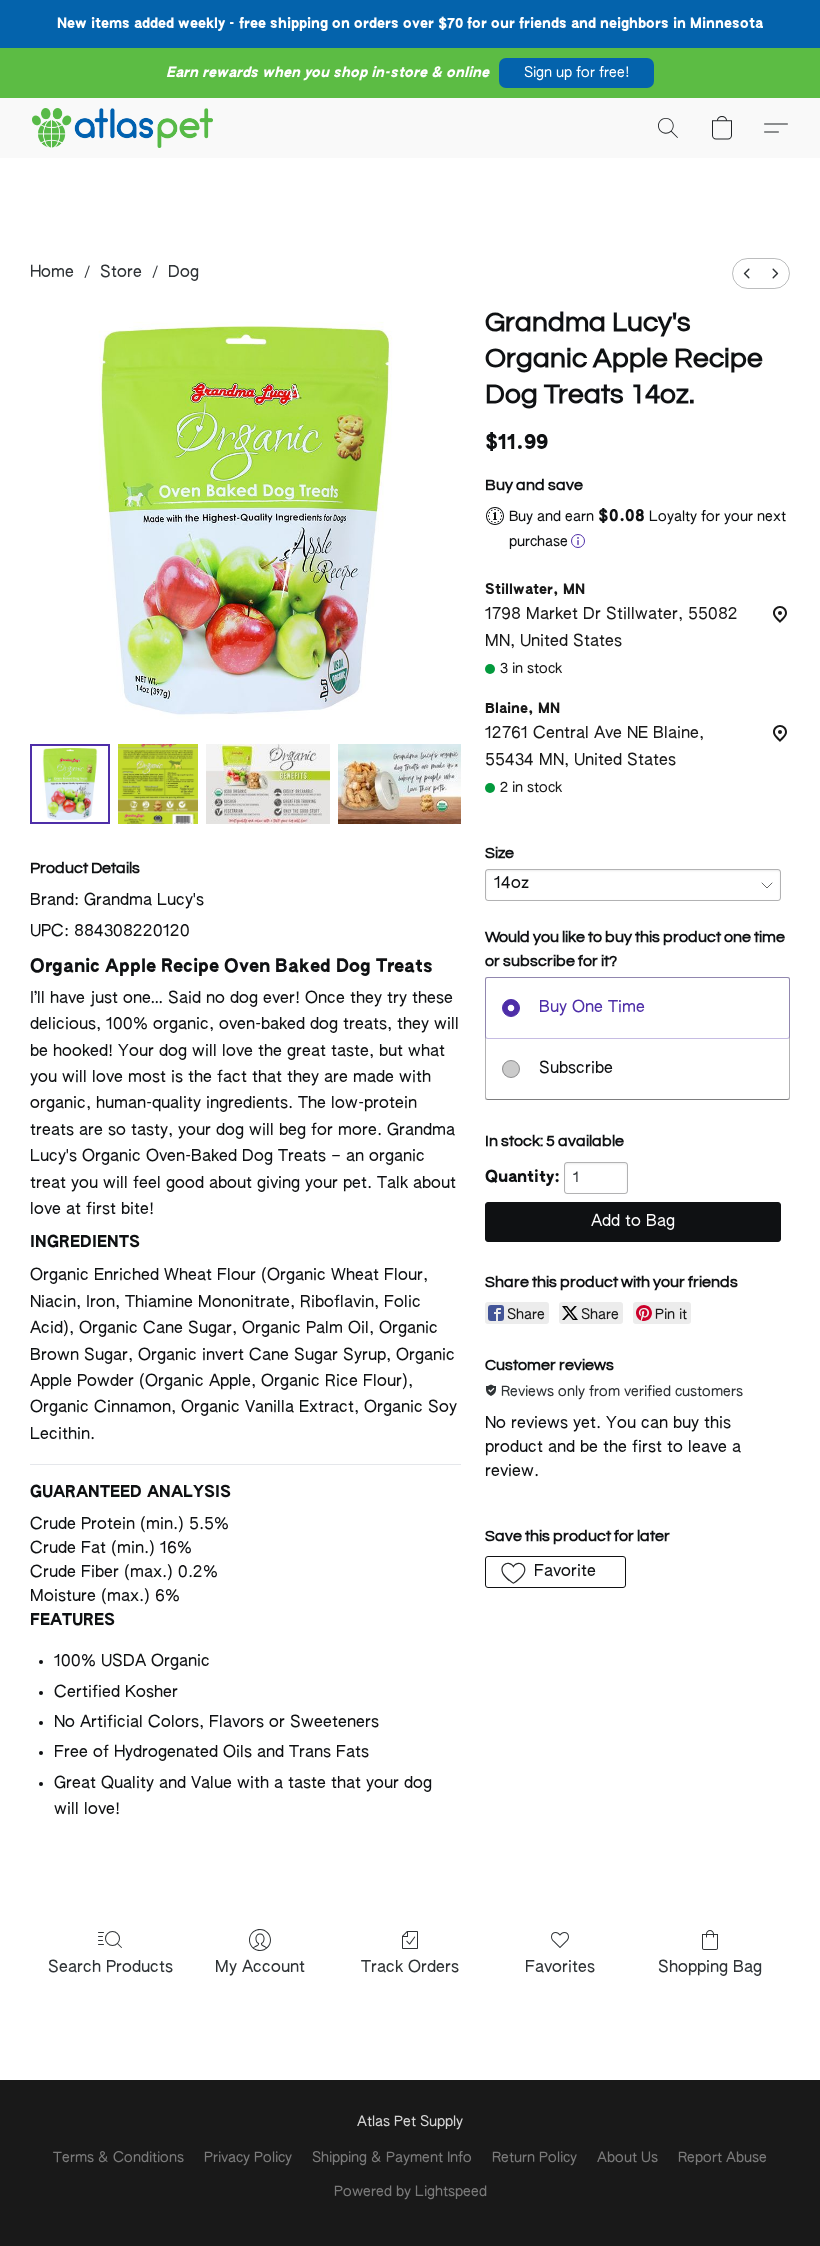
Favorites (560, 1968)
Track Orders (410, 1968)
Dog (183, 273)
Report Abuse (722, 2158)
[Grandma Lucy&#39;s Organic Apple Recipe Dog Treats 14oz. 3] (400, 784)
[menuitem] (747, 273)
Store (121, 273)
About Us (627, 2158)
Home (52, 273)
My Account (260, 1968)
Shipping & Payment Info (392, 2158)
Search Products (110, 1968)
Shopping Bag (710, 1968)
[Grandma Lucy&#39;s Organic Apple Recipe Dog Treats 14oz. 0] (70, 784)
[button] (576, 73)
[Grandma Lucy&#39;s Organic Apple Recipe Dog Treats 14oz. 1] (158, 784)
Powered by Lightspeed (410, 2192)
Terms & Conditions (118, 2158)
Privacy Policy (248, 2158)
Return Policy (534, 2158)
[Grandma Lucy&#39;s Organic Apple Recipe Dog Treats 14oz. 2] (268, 784)
